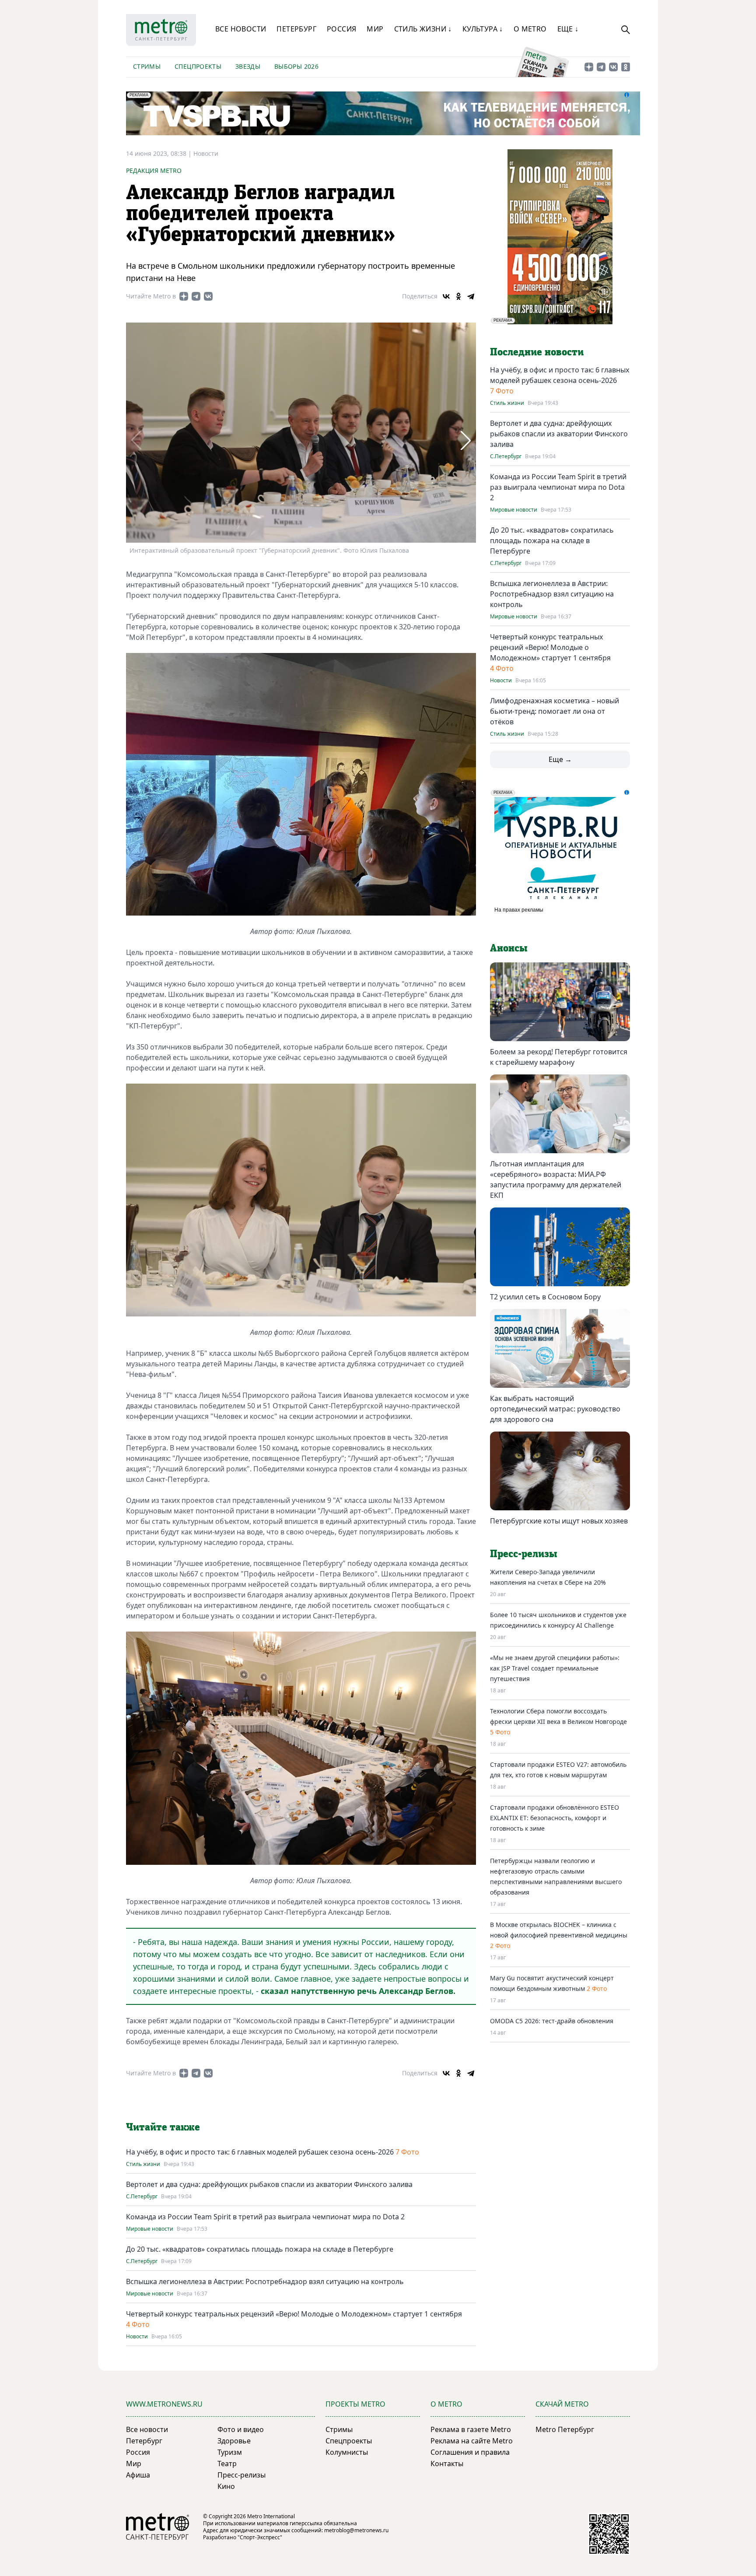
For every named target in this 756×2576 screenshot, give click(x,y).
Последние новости (537, 352)
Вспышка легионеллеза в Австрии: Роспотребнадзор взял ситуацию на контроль (265, 2281)
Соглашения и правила (470, 2452)
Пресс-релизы (241, 2475)
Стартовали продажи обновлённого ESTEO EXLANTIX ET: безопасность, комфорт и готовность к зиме (555, 1818)
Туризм (230, 2452)
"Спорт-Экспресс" (260, 2537)
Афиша (138, 2475)
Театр (227, 2464)
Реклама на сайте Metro (472, 2441)
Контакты (447, 2464)
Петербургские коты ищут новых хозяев (559, 1521)
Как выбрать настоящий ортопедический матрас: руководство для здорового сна (555, 1409)
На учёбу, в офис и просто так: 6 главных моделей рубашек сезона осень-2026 (260, 2152)
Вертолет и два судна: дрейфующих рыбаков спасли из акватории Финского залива (269, 2184)
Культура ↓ (483, 29)
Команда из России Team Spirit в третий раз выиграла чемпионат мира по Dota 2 (265, 2217)
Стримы (147, 66)
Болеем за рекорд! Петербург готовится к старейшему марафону (559, 1057)
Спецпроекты (198, 66)
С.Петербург (142, 2197)
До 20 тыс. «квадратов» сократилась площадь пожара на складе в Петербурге (260, 2249)
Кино (226, 2486)
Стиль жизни (143, 2164)
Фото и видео (241, 2429)
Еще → (560, 759)
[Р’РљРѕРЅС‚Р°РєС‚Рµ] (446, 296)
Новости (206, 153)
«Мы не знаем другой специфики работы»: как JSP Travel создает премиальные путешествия (555, 1668)
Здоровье (234, 2441)
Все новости (241, 29)
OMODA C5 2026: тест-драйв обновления (552, 2021)
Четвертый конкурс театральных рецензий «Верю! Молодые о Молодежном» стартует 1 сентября (294, 2314)
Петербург (296, 29)
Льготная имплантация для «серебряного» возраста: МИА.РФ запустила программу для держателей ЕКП (556, 1179)
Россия (341, 29)
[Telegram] (471, 296)
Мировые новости (150, 2229)
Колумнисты (347, 2452)
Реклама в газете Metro (471, 2429)
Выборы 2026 (296, 66)
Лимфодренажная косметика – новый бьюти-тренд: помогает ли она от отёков (555, 711)
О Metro (530, 29)
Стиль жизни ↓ (423, 29)
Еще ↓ (568, 29)
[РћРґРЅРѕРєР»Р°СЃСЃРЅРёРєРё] (458, 296)
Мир (375, 29)
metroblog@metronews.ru (356, 2530)
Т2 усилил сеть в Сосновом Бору (545, 1297)
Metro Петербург (565, 2429)
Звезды (248, 66)
